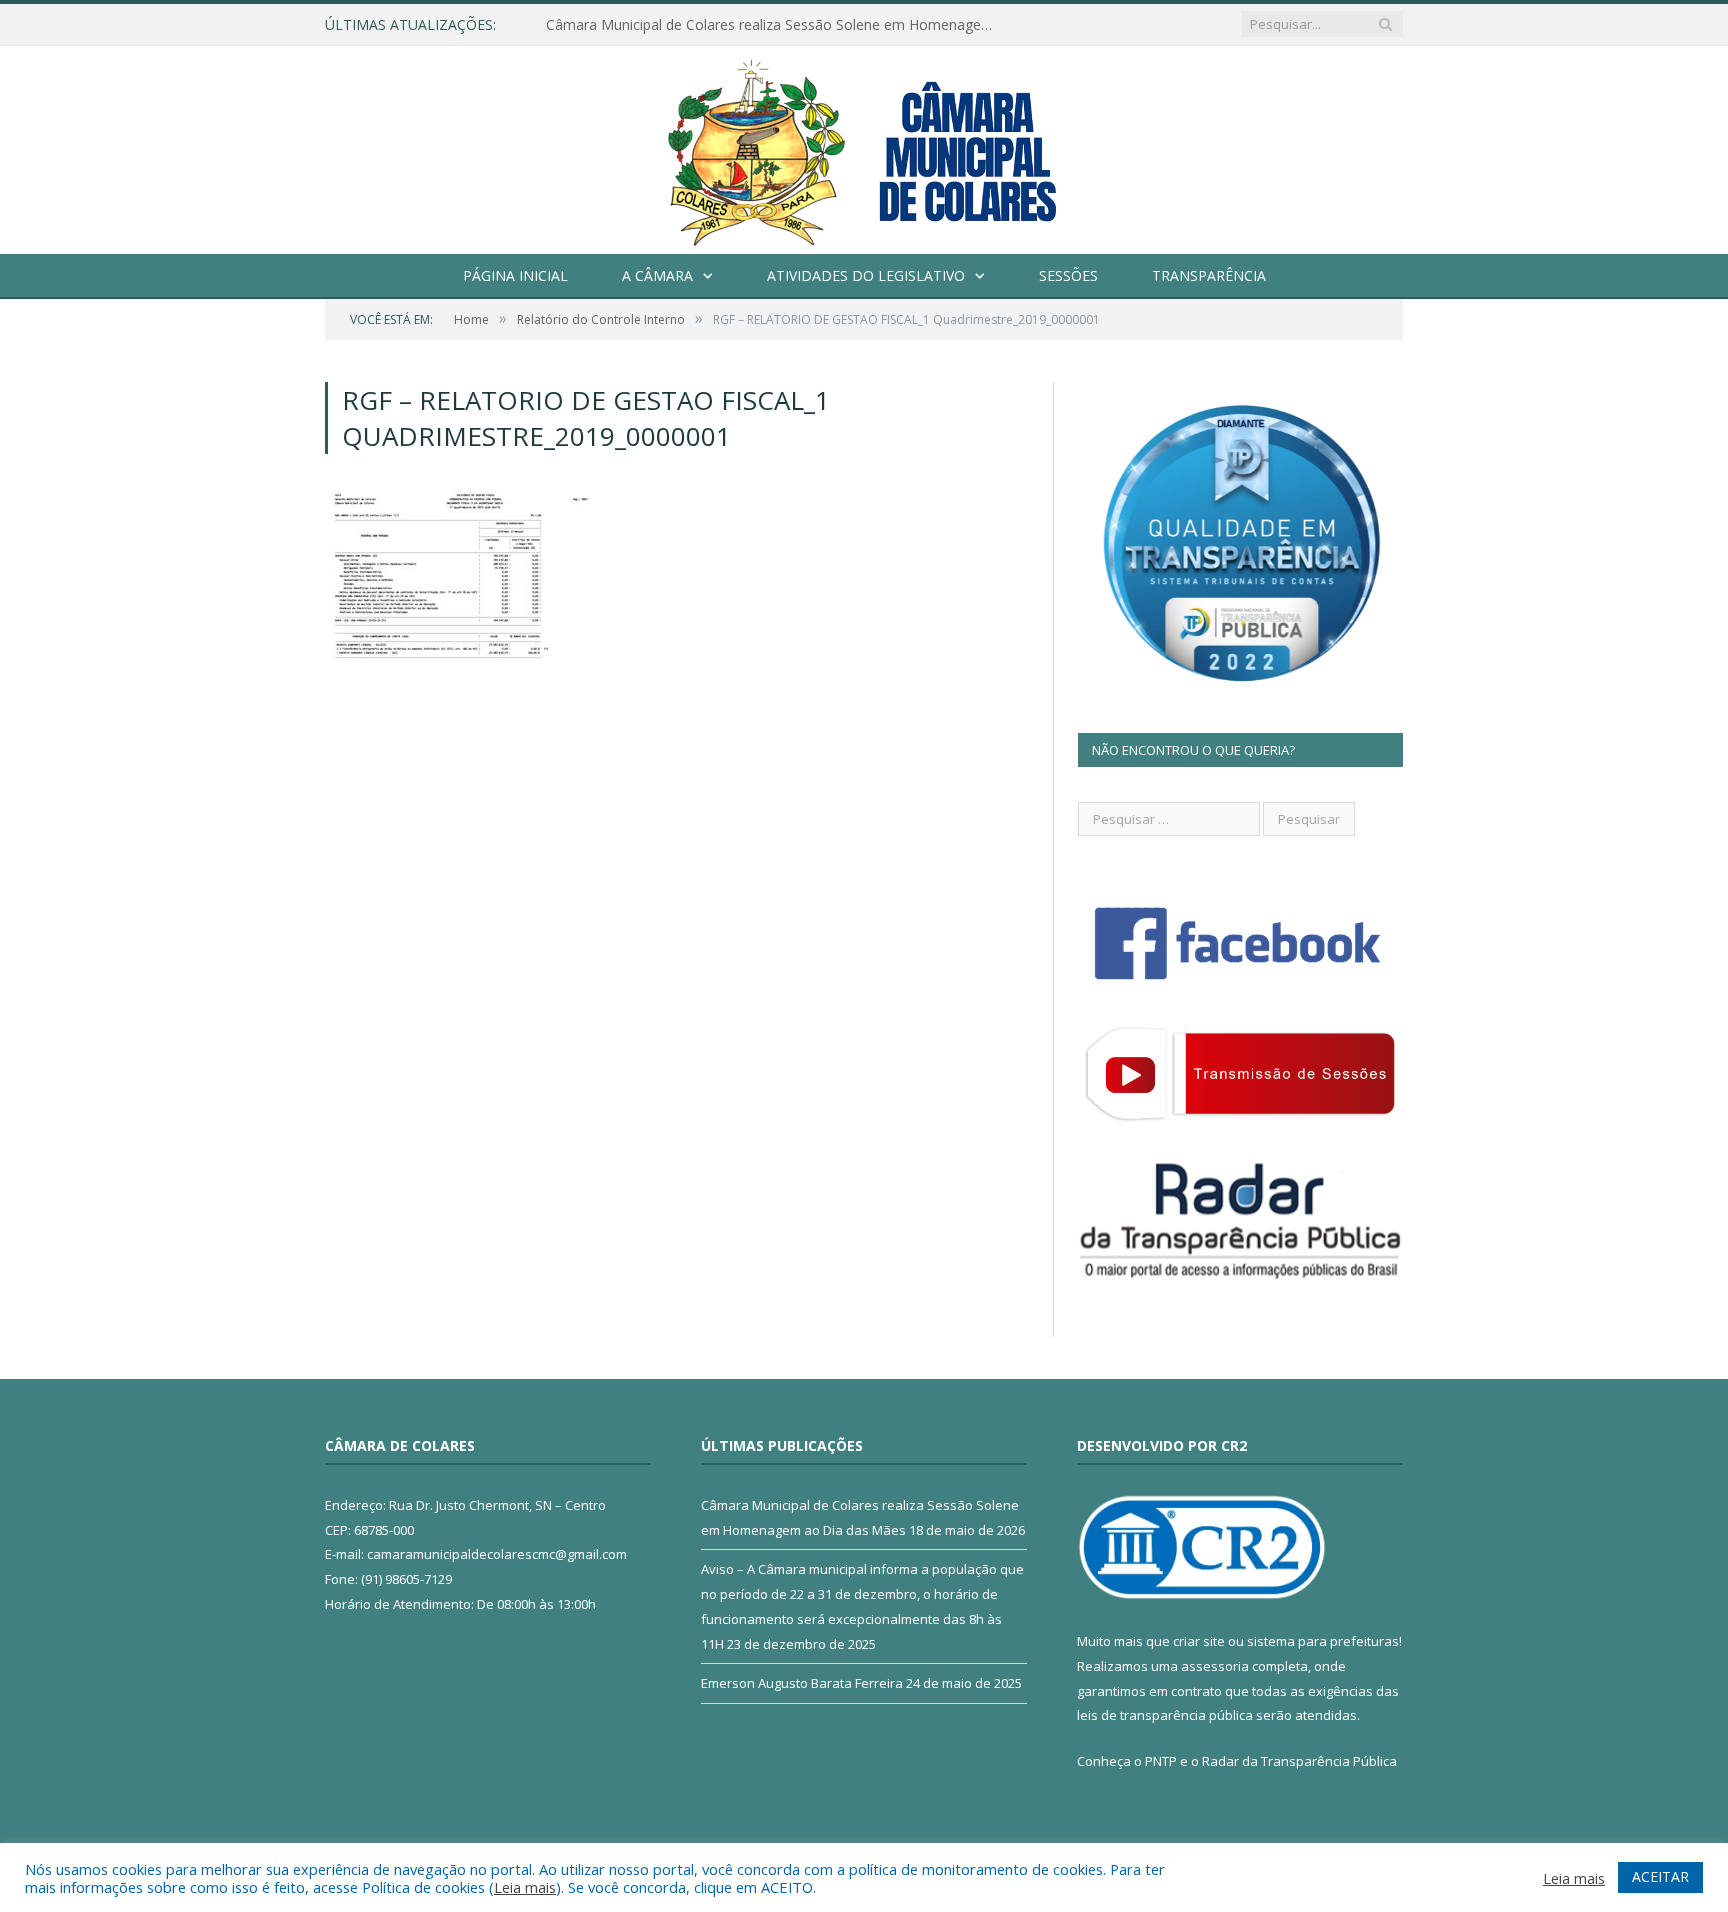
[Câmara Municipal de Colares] (864, 145)
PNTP (1161, 1761)
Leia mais (525, 1887)
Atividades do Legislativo (866, 275)
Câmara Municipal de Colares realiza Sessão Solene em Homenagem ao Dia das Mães (776, 25)
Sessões (1068, 275)
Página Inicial (515, 275)
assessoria (1215, 1666)
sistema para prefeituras (1323, 1641)
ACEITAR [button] (1660, 1876)
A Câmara (657, 275)
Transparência (1209, 275)
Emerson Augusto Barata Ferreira (802, 1683)
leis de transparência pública (1165, 1715)
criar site (1199, 1641)
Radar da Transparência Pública (1299, 1761)
